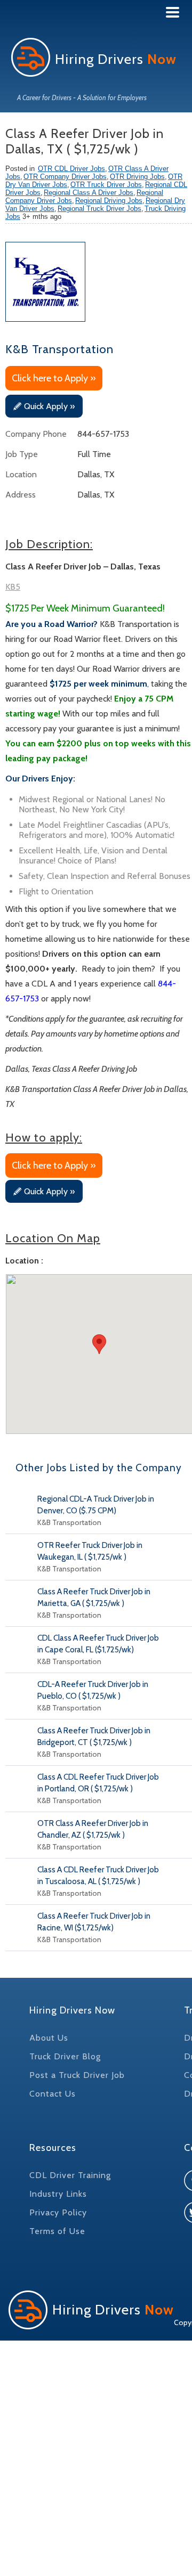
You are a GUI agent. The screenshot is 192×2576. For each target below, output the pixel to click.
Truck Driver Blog (65, 2056)
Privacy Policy (58, 2212)
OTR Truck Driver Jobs (106, 185)
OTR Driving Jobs (137, 177)
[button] (99, 1344)
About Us (49, 2038)
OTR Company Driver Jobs (65, 177)
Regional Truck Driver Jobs (99, 209)
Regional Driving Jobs (109, 201)
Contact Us (53, 2094)
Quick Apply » (49, 406)
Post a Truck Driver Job (77, 2075)
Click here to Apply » (54, 378)
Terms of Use (57, 2231)
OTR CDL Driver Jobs (71, 169)
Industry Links (58, 2194)
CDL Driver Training (70, 2175)
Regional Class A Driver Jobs (89, 193)
